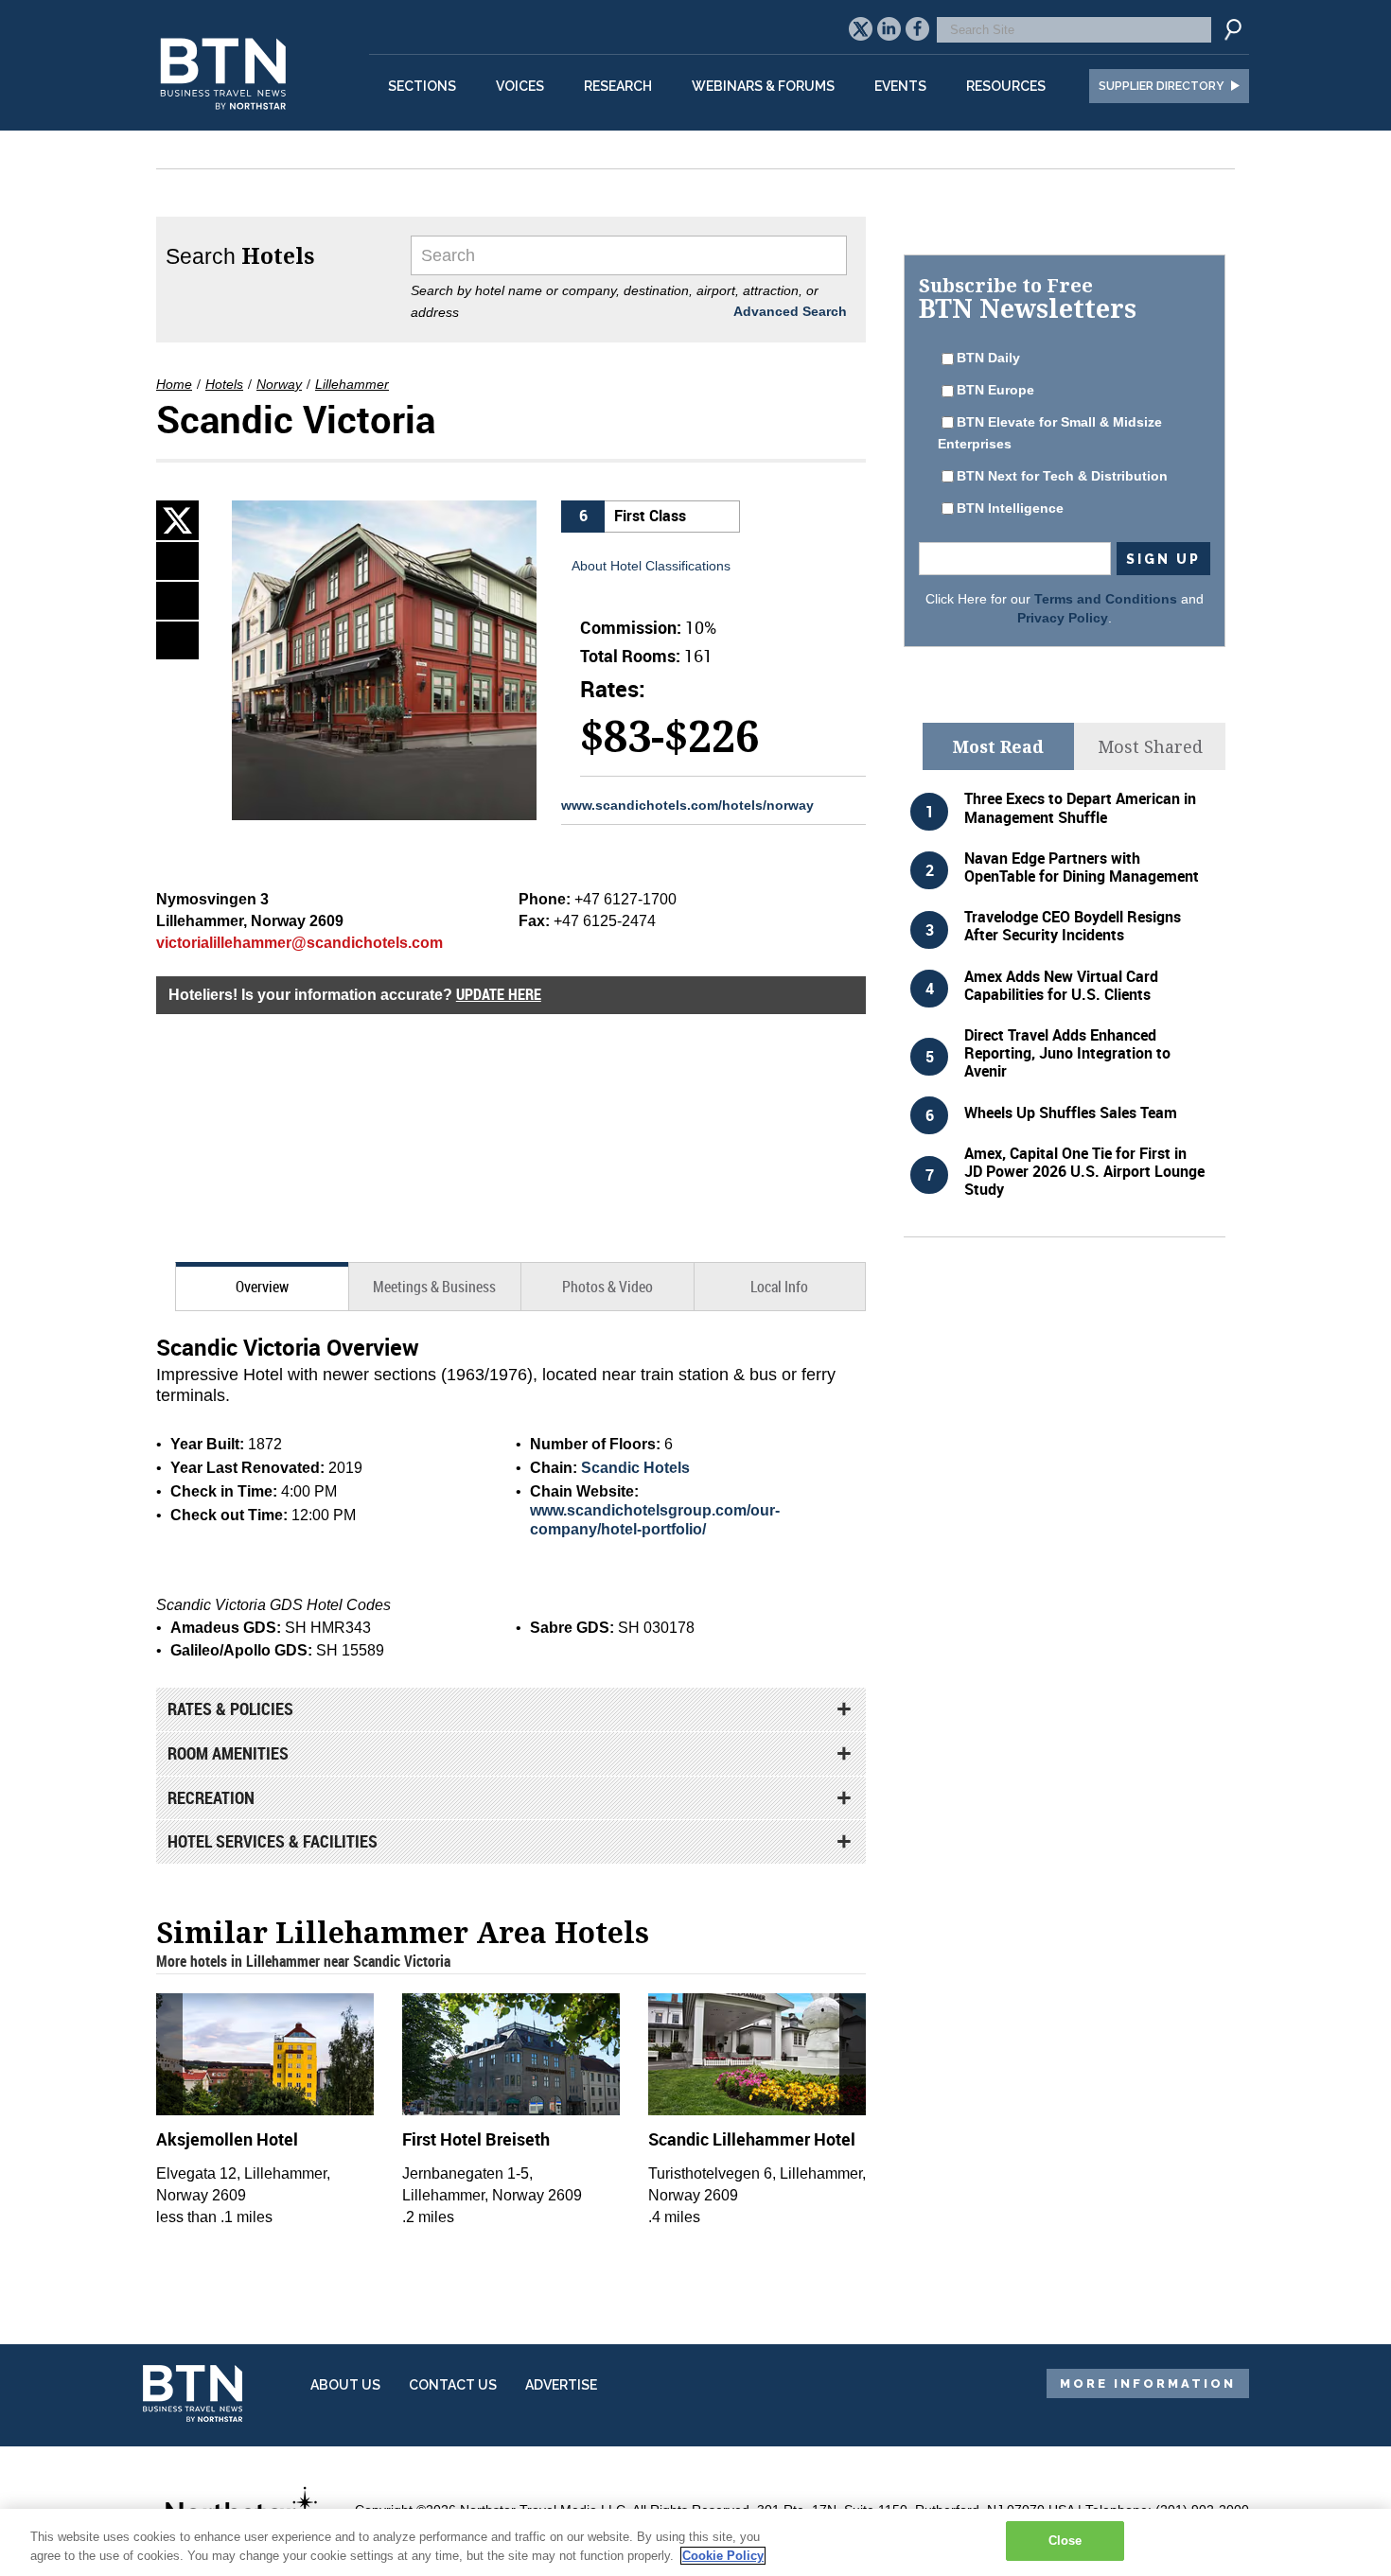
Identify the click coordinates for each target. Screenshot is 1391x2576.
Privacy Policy (1063, 618)
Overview (262, 1287)
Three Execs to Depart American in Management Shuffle (1080, 807)
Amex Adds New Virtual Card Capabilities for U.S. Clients (1061, 985)
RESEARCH (618, 86)
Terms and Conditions (1106, 599)
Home (174, 384)
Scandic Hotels (635, 1468)
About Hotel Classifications (651, 566)
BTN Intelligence (1010, 508)
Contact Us (453, 2385)
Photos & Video (607, 1287)
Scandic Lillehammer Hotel (752, 2139)
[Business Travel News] (226, 120)
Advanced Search (790, 311)
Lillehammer (352, 384)
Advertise (561, 2385)
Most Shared (1150, 746)
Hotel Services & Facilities (273, 1841)
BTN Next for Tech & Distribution (1062, 476)
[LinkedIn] (177, 561)
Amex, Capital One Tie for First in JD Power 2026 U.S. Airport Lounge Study (1084, 1171)
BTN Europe (995, 390)
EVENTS (900, 86)
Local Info (779, 1287)
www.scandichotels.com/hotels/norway (687, 805)
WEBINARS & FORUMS (763, 86)
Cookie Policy (723, 2556)
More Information (1148, 2383)
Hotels (224, 384)
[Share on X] (177, 520)
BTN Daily (988, 358)
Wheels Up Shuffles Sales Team (1071, 1113)
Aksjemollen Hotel (227, 2139)
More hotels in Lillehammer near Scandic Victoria (303, 1961)
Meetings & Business (434, 1287)
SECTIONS (422, 86)
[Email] (177, 640)
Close (1065, 2541)
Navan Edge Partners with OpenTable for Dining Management (1082, 867)
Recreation (211, 1797)
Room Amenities (228, 1753)
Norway (279, 384)
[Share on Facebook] (177, 601)
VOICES (520, 86)
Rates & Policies (230, 1709)
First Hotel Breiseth (476, 2139)
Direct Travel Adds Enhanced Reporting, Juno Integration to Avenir (1067, 1053)
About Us (345, 2385)
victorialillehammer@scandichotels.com (299, 943)
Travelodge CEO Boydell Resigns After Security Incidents (1073, 926)
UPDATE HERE (499, 994)
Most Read (998, 746)
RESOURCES (1006, 86)
